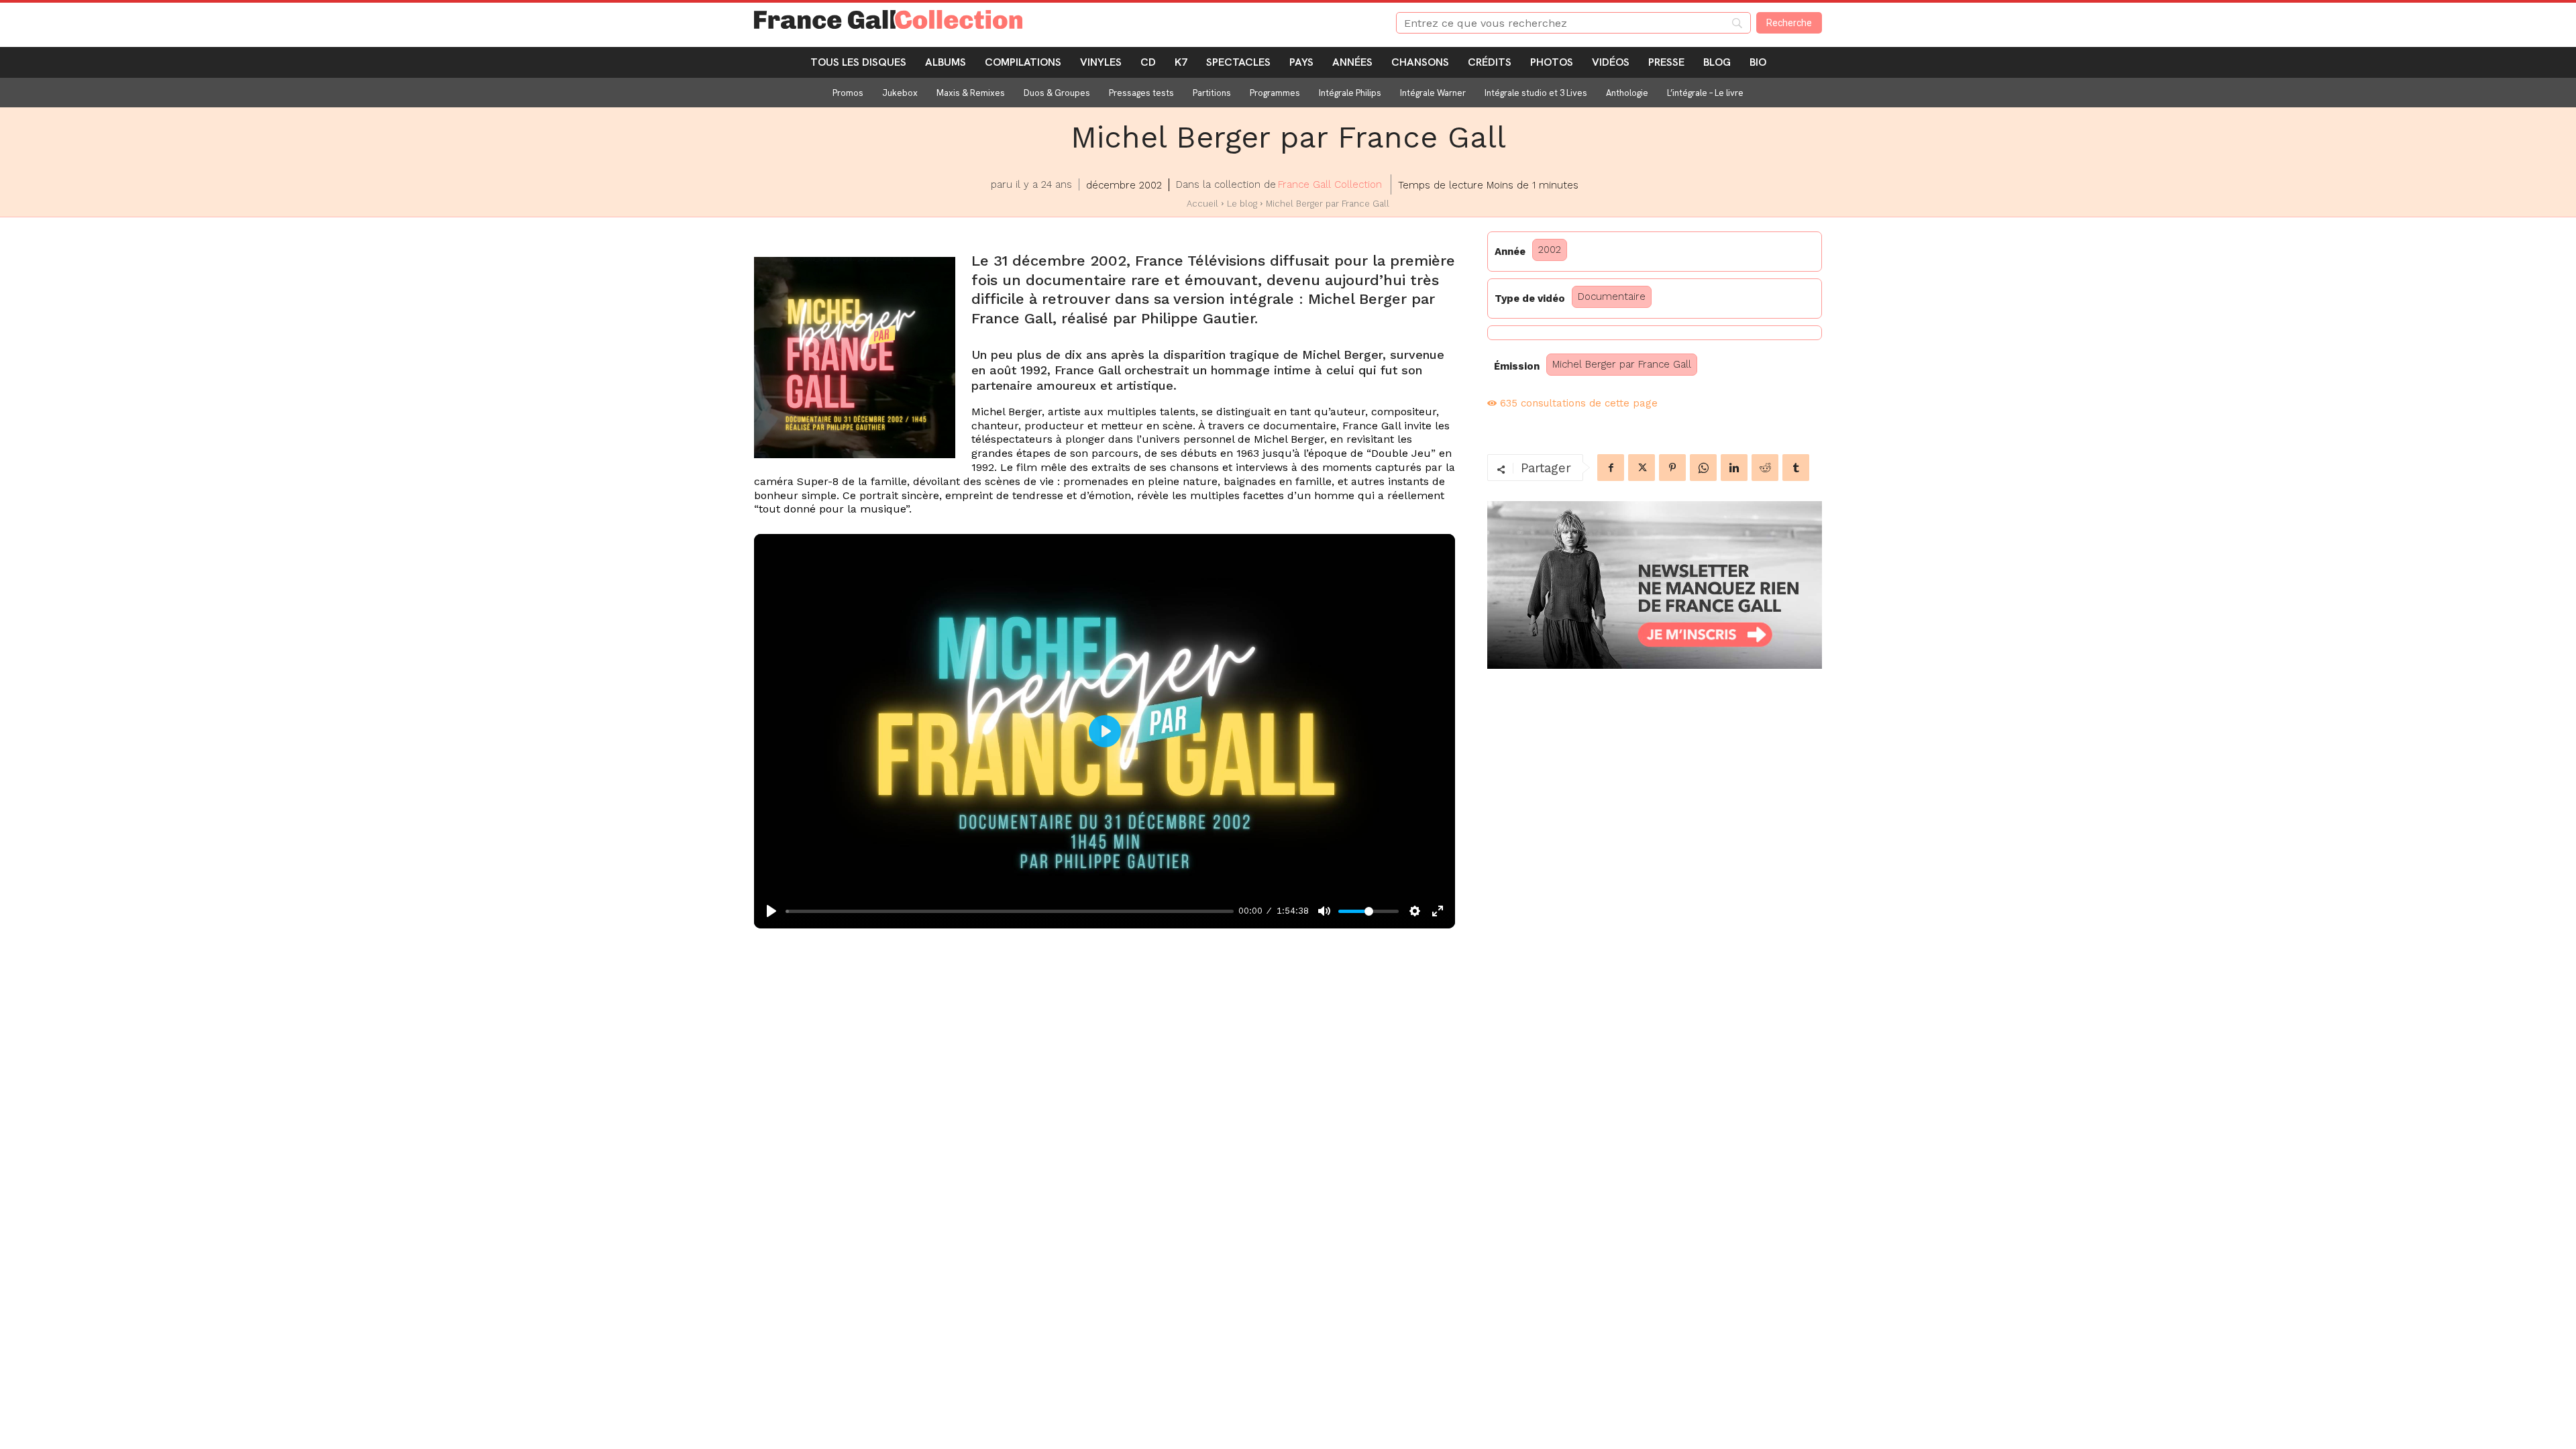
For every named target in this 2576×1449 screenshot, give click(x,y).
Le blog (1242, 204)
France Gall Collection (1330, 184)
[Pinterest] (1672, 468)
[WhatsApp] (1703, 468)
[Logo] (1059, 19)
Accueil (1202, 204)
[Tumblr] (1796, 468)
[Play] (771, 911)
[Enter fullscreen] (1438, 911)
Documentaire (1612, 297)
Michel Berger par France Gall (1622, 364)
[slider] (1010, 911)
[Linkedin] (1734, 468)
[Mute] (1324, 911)
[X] (1642, 468)
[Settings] (1415, 911)
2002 (1550, 250)
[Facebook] (1611, 468)
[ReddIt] (1765, 468)
